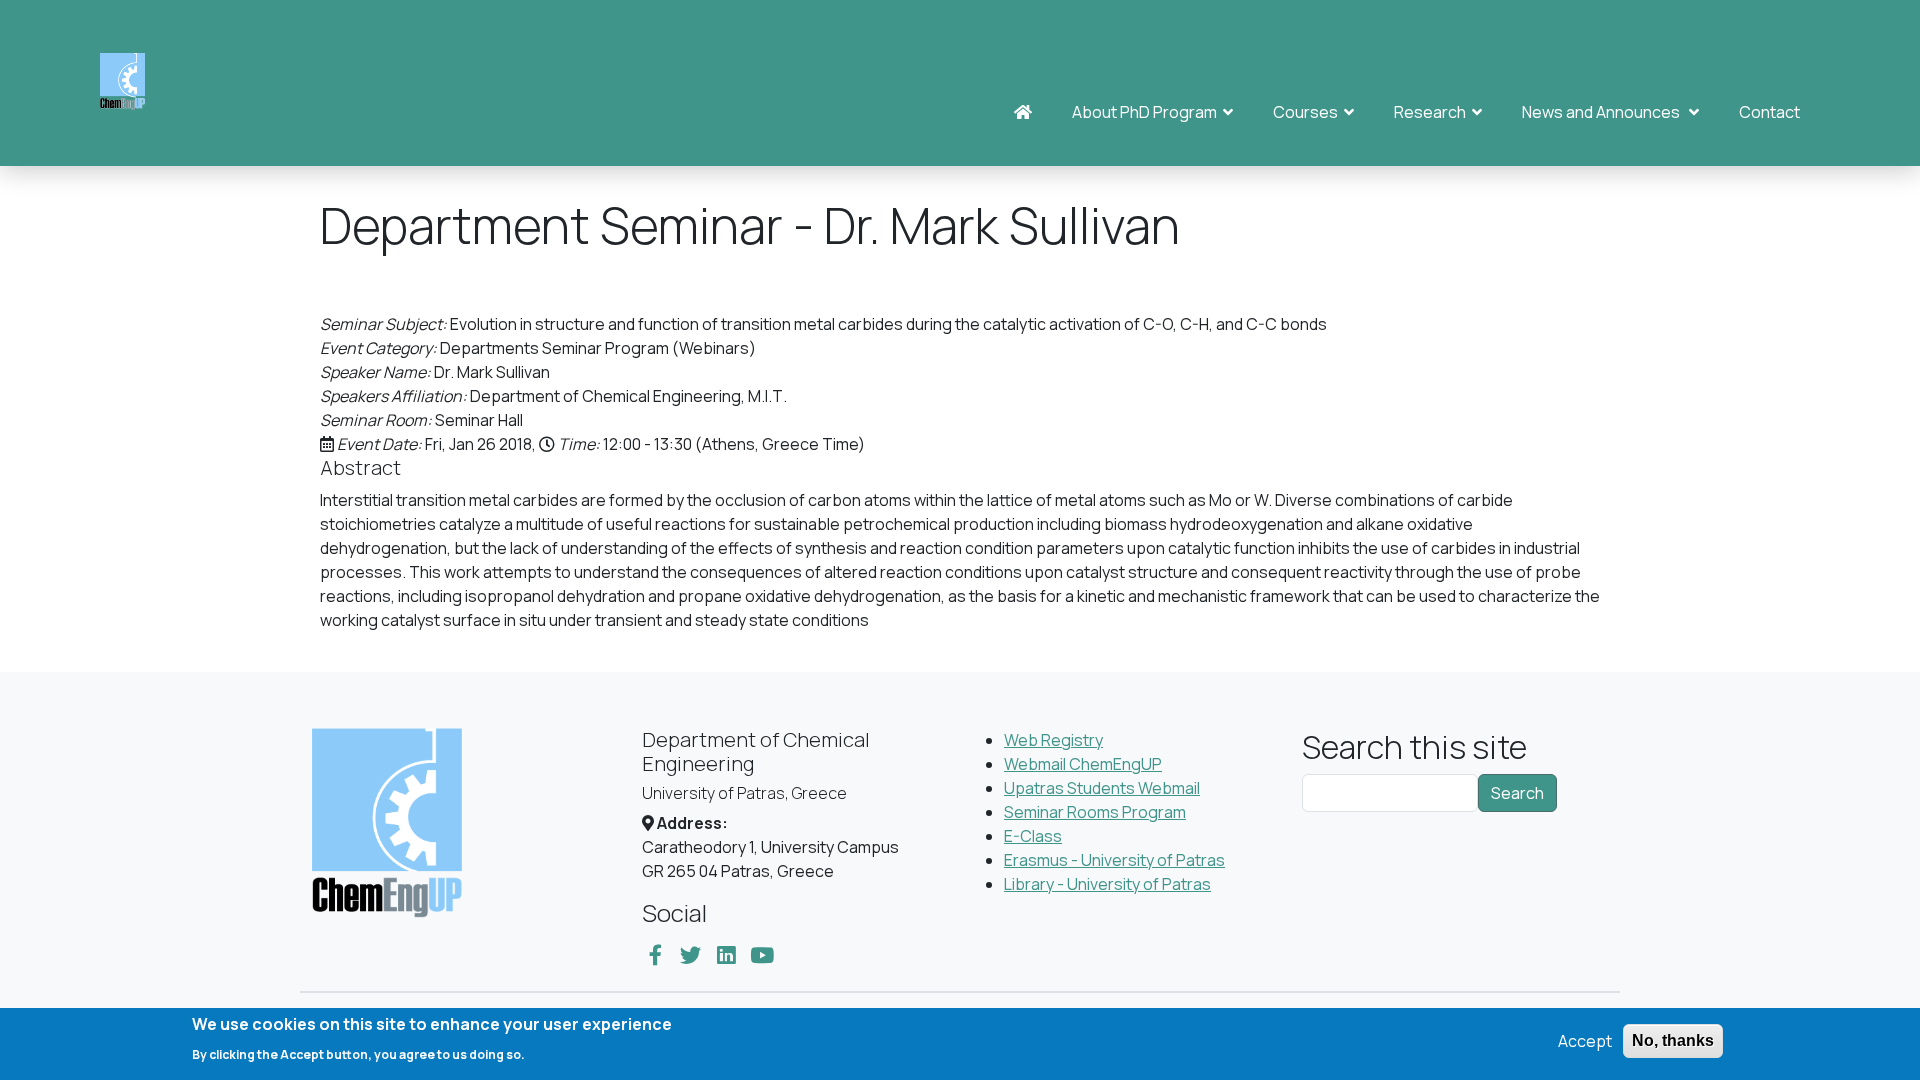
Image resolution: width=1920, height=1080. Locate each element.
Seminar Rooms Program (1095, 812)
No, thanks (1673, 1040)
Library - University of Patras (1107, 884)
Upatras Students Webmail (1102, 788)
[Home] (130, 83)
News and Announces (1605, 112)
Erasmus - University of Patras (1114, 860)
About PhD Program (1147, 112)
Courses (1308, 112)
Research (1433, 112)
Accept (1585, 1041)
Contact (1769, 112)
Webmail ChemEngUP (1083, 764)
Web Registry (1053, 740)
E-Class (1033, 836)
